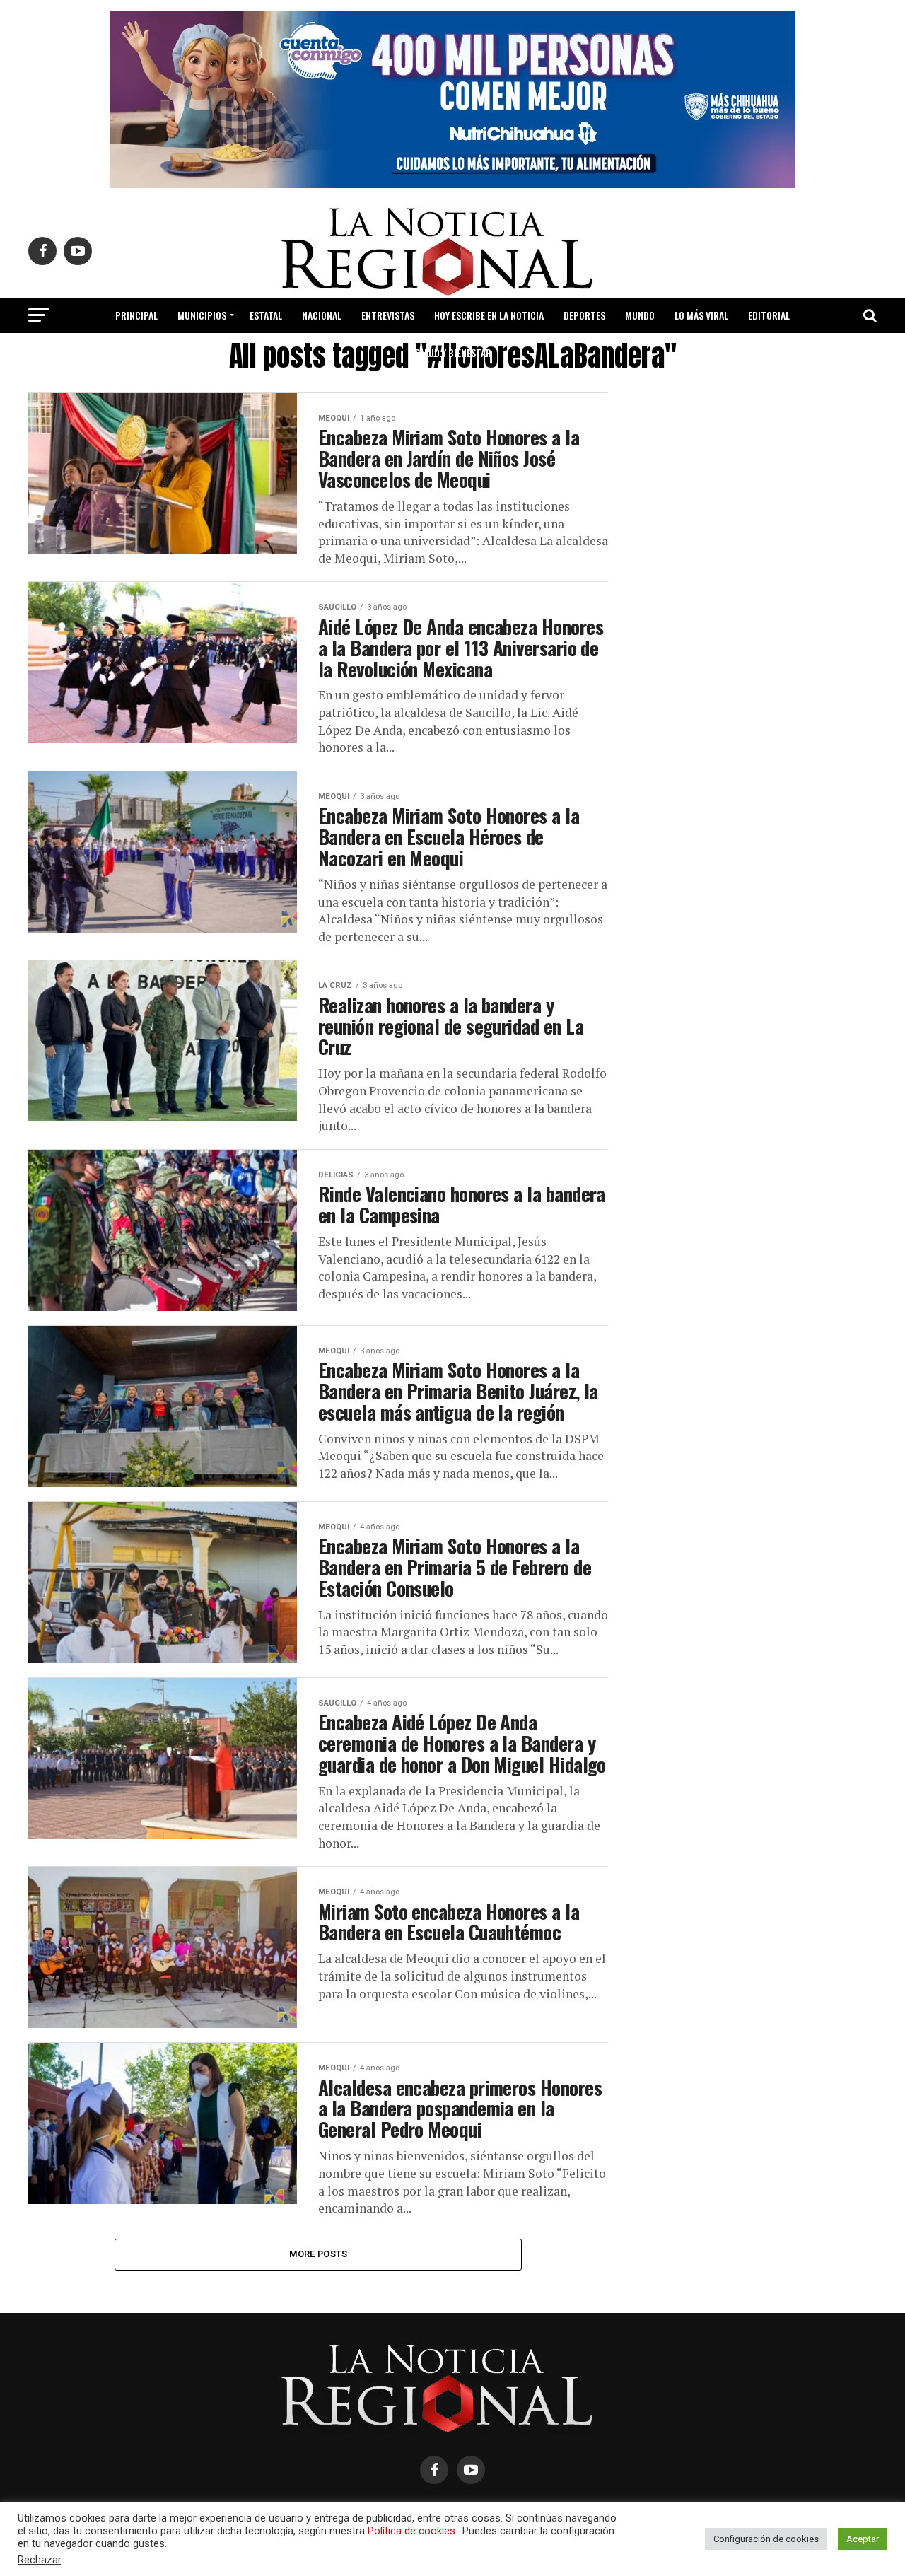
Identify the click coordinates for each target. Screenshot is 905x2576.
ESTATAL (266, 315)
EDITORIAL (769, 315)
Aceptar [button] (863, 2539)
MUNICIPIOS (202, 315)
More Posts (319, 2254)
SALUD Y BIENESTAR (453, 352)
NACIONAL (322, 315)
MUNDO (640, 315)
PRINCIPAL (136, 315)
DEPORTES (584, 315)
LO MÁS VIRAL (701, 315)
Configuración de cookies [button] (766, 2539)
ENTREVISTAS (388, 315)
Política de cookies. (413, 2531)
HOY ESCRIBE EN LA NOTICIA (489, 315)
